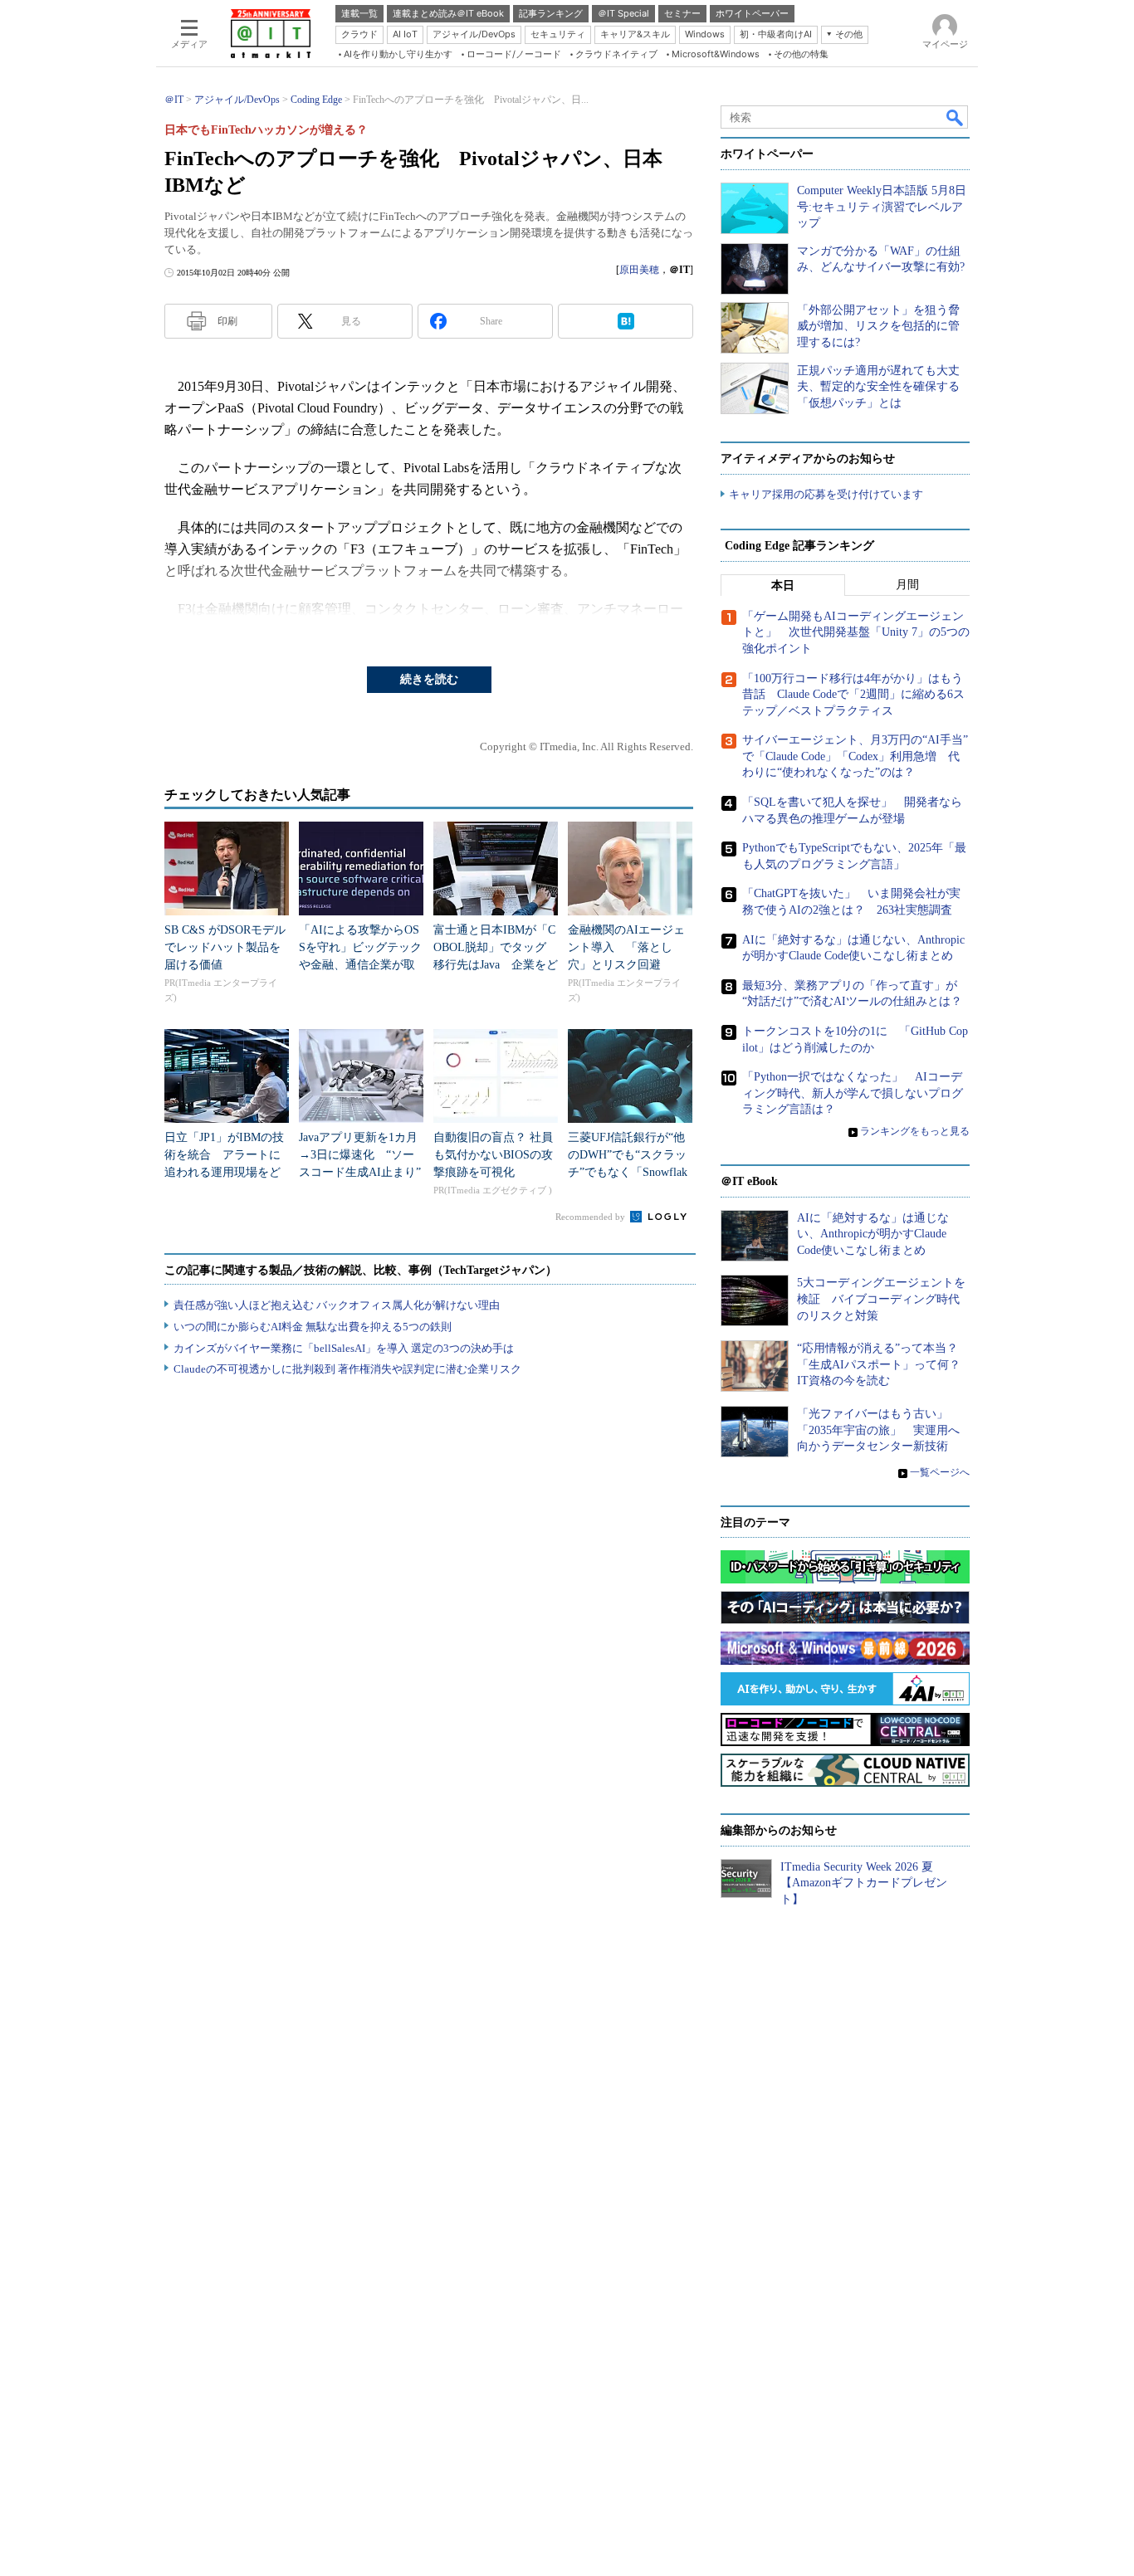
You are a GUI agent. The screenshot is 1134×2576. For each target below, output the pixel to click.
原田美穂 (639, 270)
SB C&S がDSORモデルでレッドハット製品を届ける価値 (225, 947)
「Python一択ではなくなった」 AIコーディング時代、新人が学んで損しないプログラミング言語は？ (853, 1093)
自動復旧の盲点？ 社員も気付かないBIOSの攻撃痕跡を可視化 (493, 1155)
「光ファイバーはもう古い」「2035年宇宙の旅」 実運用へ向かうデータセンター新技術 (878, 1430)
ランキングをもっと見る (915, 1131)
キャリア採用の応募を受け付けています (826, 494)
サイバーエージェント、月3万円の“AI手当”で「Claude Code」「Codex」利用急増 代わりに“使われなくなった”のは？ (855, 756)
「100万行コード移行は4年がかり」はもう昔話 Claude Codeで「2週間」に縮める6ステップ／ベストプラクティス (853, 695)
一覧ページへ (940, 1472)
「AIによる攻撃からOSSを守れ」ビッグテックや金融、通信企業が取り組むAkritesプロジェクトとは (360, 965)
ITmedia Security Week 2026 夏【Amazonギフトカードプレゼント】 (864, 1883)
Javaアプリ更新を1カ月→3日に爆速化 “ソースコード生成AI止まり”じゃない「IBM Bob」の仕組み (360, 1172)
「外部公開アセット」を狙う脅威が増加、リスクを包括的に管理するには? (878, 326)
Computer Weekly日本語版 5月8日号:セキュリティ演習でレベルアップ (882, 207)
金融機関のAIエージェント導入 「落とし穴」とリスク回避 (626, 947)
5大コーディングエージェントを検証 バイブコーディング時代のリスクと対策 (881, 1299)
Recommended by (591, 1217)
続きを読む (429, 679)
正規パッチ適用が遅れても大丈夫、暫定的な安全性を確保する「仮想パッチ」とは (878, 387)
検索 (956, 117)
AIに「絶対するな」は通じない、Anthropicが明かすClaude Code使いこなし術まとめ (873, 1234)
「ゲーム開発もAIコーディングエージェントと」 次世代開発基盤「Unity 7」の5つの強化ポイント (856, 632)
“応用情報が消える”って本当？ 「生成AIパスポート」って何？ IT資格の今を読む (885, 1364)
